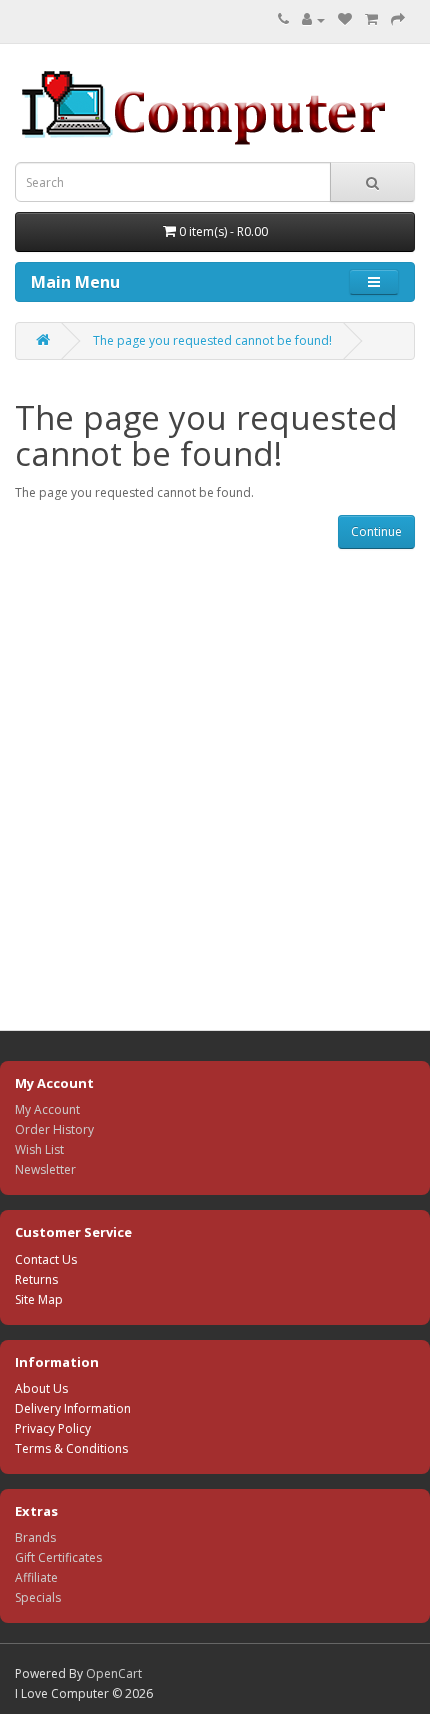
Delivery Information (73, 1408)
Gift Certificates (58, 1557)
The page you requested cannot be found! (212, 340)
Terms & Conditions (71, 1448)
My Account (47, 1109)
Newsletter (45, 1169)
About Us (41, 1388)
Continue (376, 531)
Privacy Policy (53, 1428)
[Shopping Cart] (371, 19)
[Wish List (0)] (345, 19)
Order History (54, 1129)
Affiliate (36, 1577)
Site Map (39, 1299)
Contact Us (46, 1259)
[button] (374, 282)
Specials (38, 1597)
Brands (35, 1537)
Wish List (39, 1149)
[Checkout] (398, 19)
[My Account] (313, 19)
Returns (36, 1279)
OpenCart (114, 1673)
